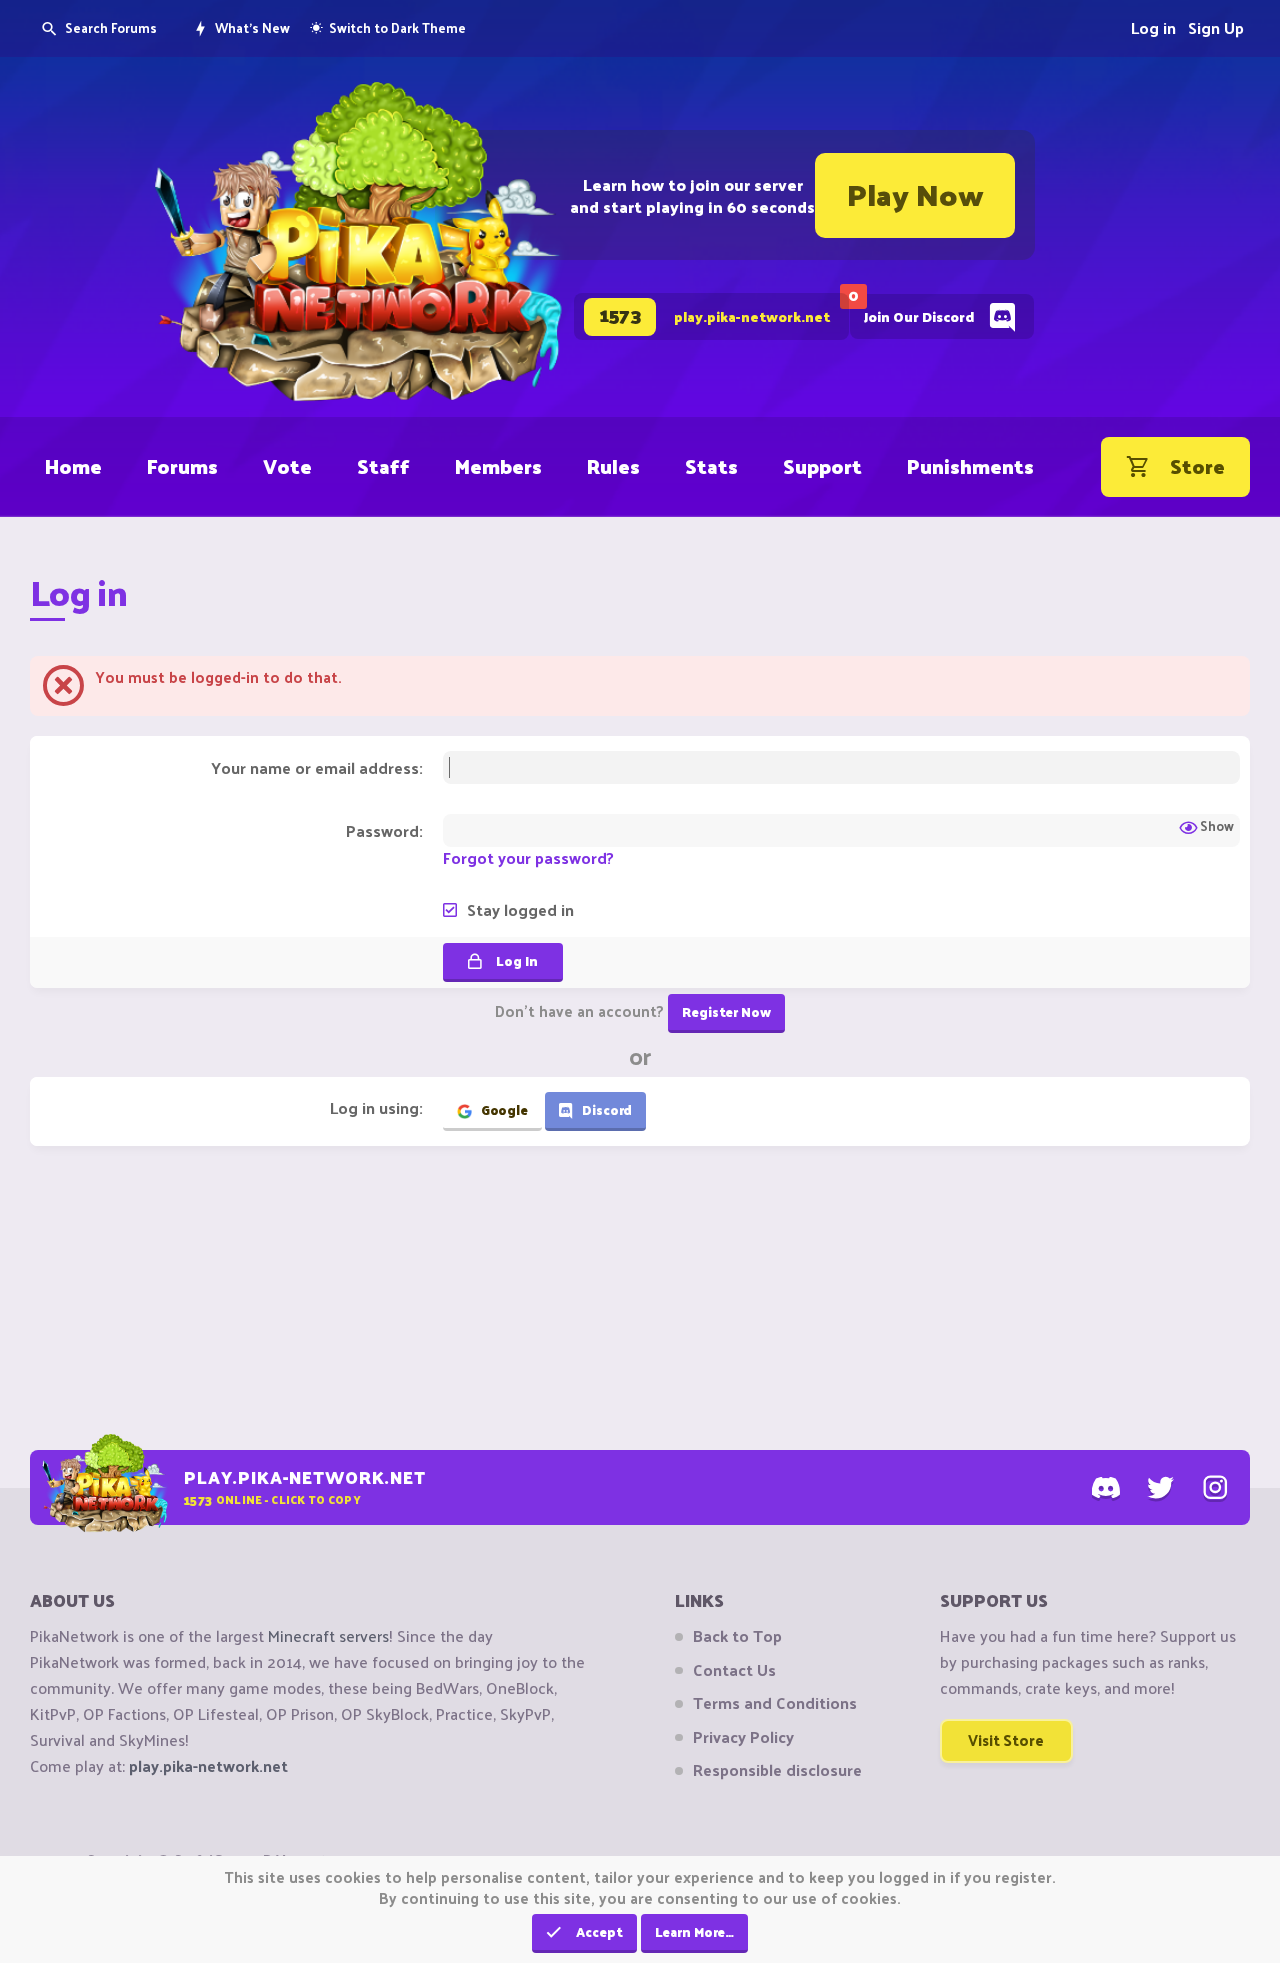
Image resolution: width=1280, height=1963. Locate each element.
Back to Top (737, 1636)
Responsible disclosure (777, 1770)
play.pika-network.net (208, 1765)
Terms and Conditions (775, 1703)
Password (382, 830)
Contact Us (734, 1670)
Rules (613, 466)
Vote (287, 466)
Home (73, 466)
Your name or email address (315, 767)
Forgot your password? (528, 857)
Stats (711, 466)
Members (498, 466)
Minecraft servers (328, 1635)
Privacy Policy (743, 1737)
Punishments (970, 466)
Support (822, 466)
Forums (182, 466)
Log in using (374, 1107)
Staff (383, 466)
